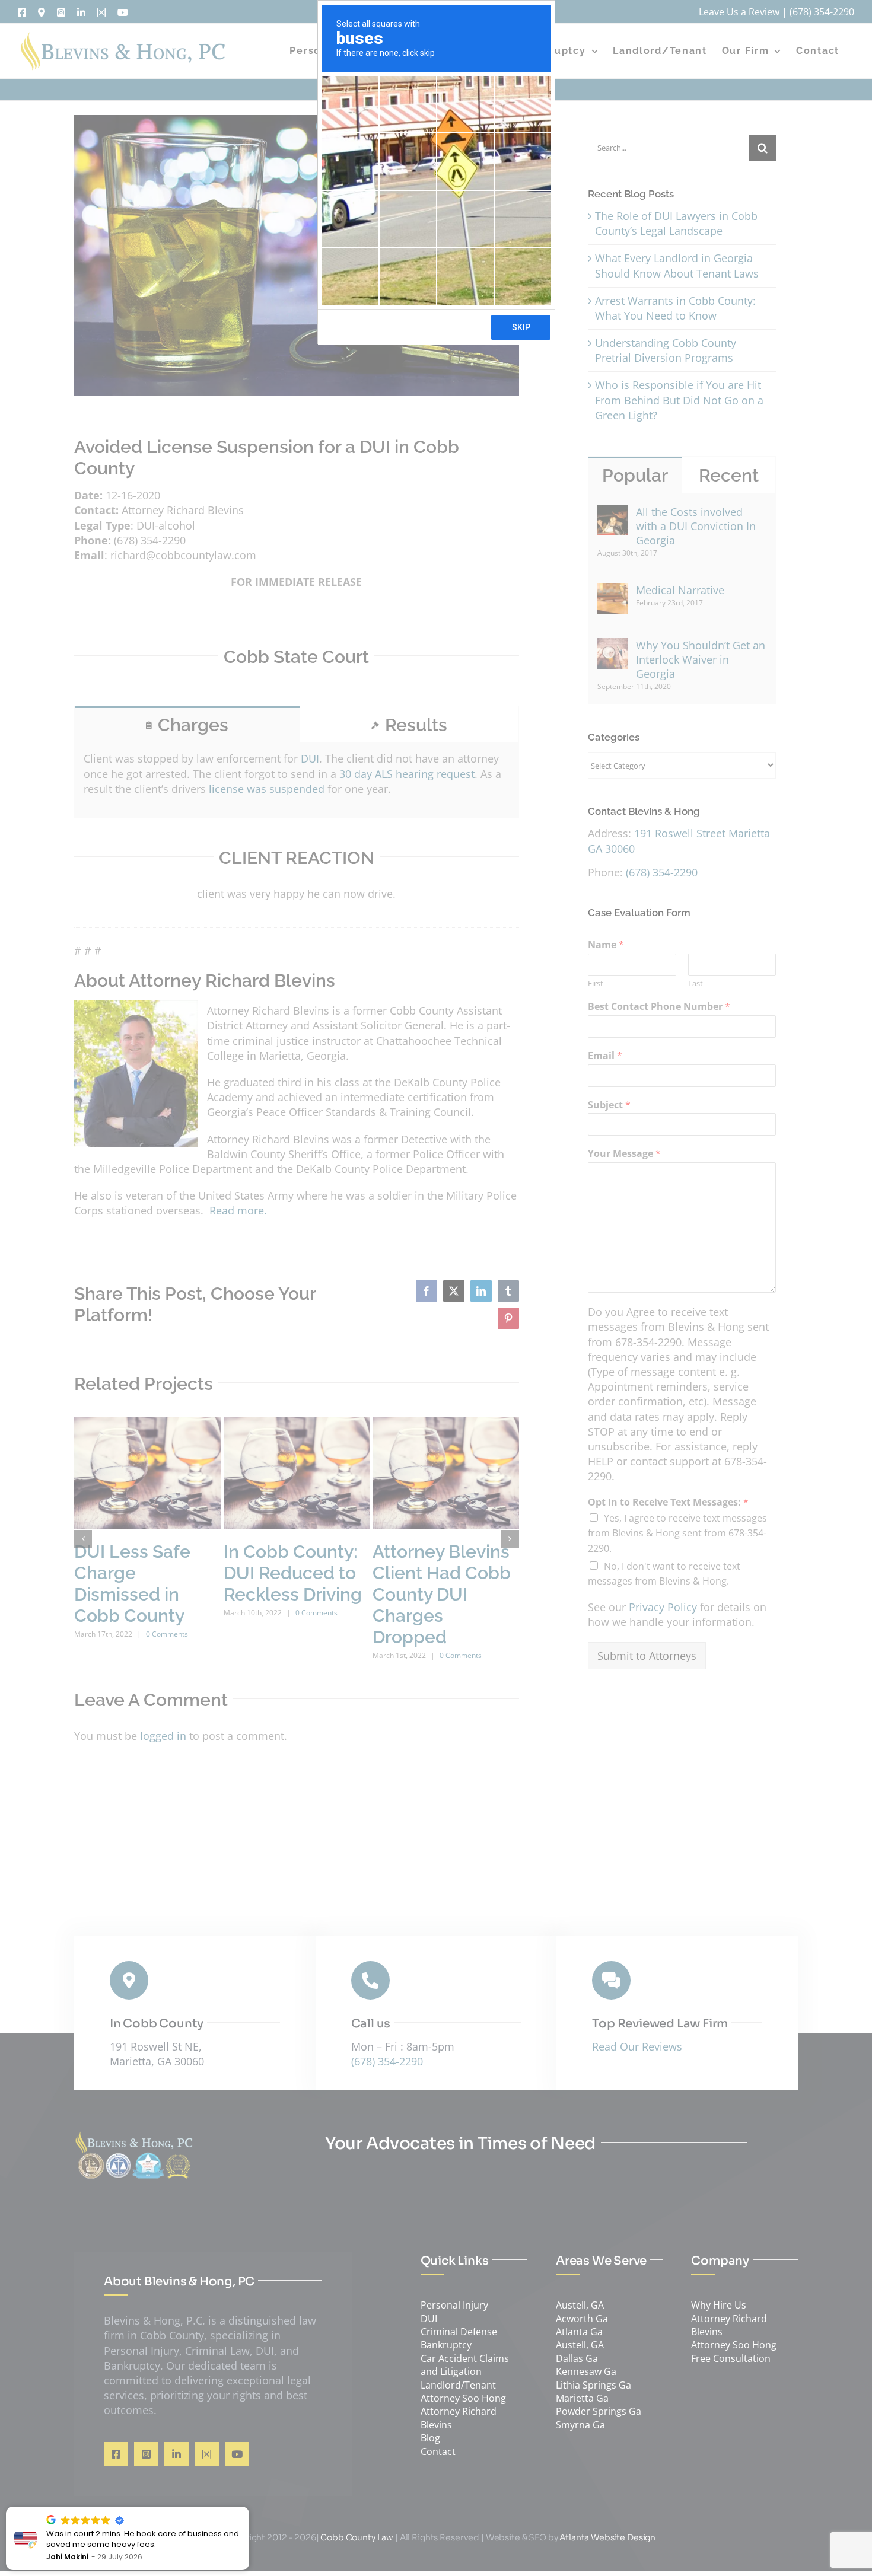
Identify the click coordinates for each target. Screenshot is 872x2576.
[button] (249, 2507)
